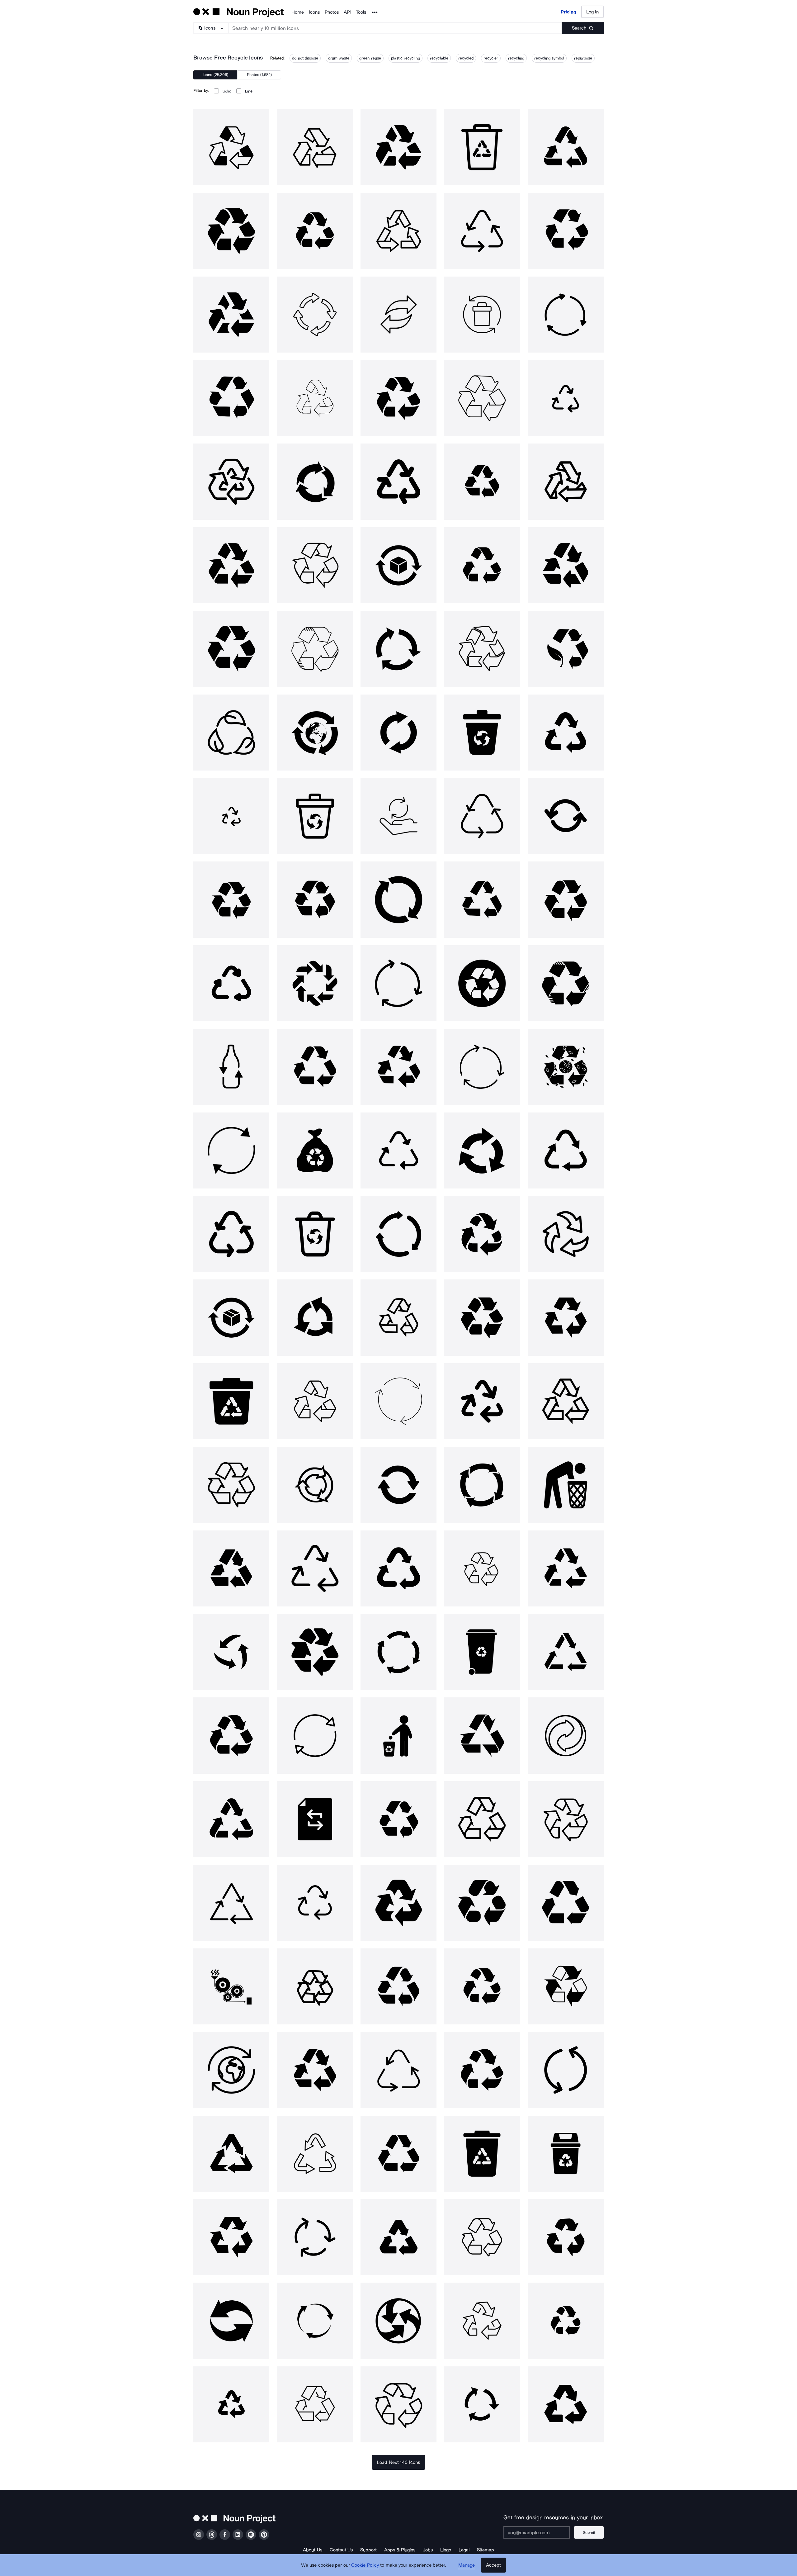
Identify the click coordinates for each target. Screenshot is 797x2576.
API (347, 12)
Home (298, 12)
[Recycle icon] (231, 147)
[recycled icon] (398, 147)
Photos (332, 12)
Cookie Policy (365, 2565)
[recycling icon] (566, 147)
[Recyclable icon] (482, 147)
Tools (361, 12)
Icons (314, 12)
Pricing (568, 12)
